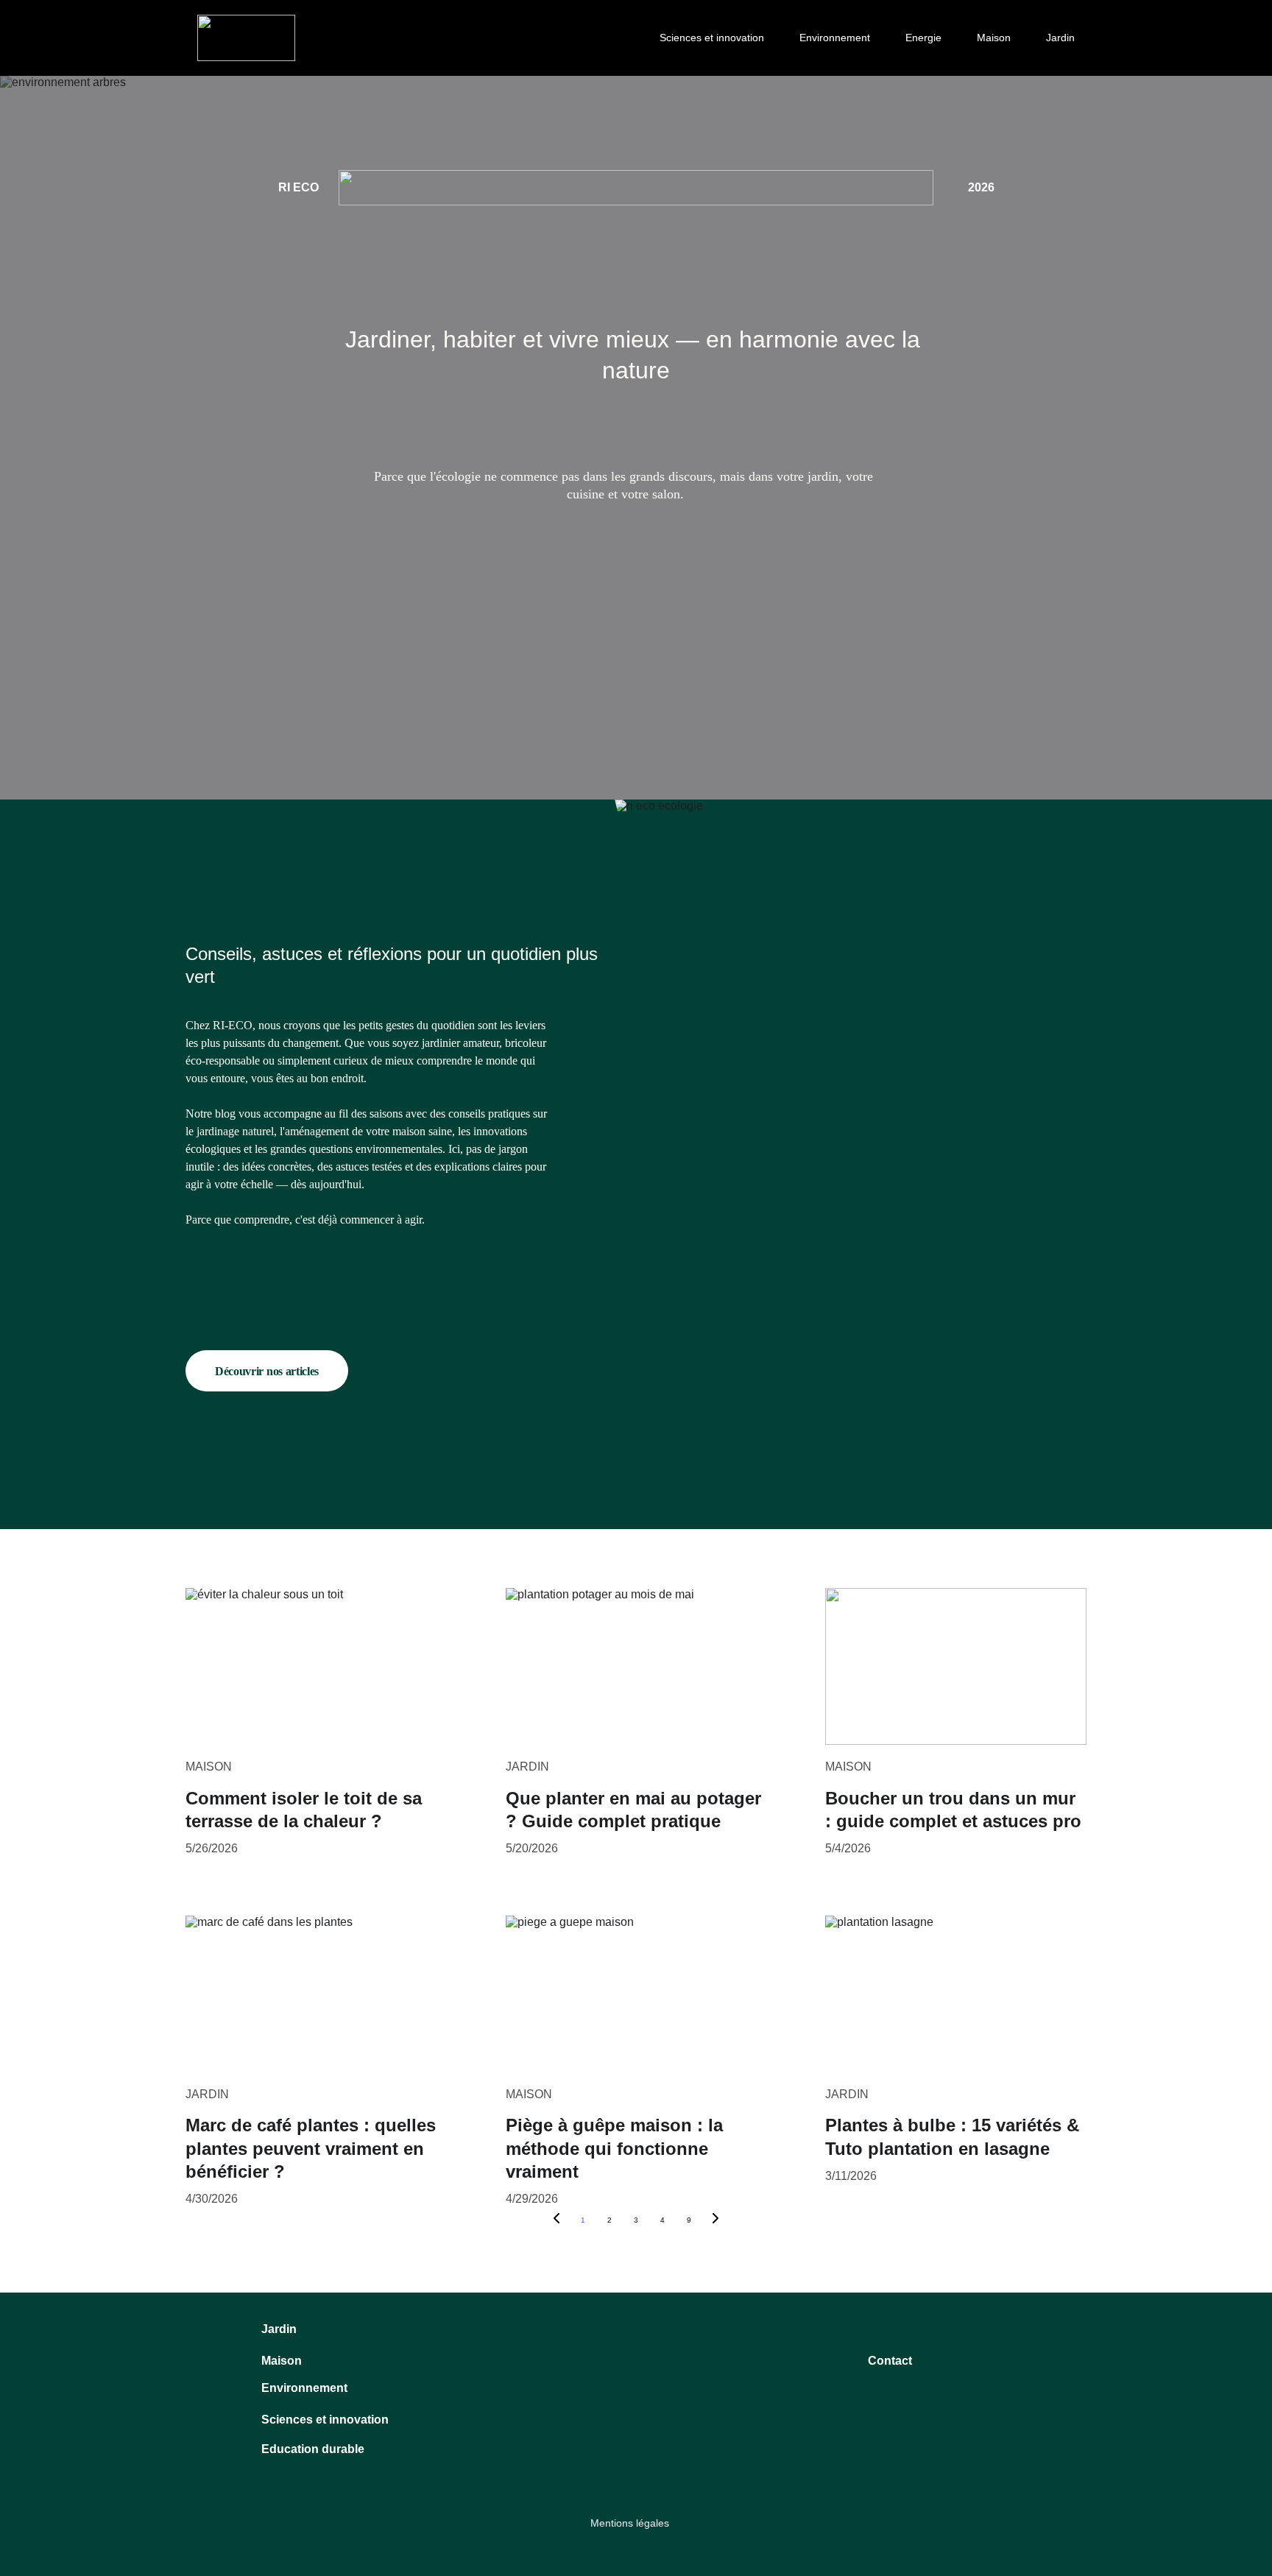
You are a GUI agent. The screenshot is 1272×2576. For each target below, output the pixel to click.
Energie (923, 38)
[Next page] (715, 2220)
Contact (890, 2361)
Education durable (313, 2449)
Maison (994, 38)
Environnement (835, 38)
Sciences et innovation (712, 38)
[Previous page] (556, 2220)
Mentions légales (630, 2523)
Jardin (1060, 38)
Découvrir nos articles (267, 1371)
